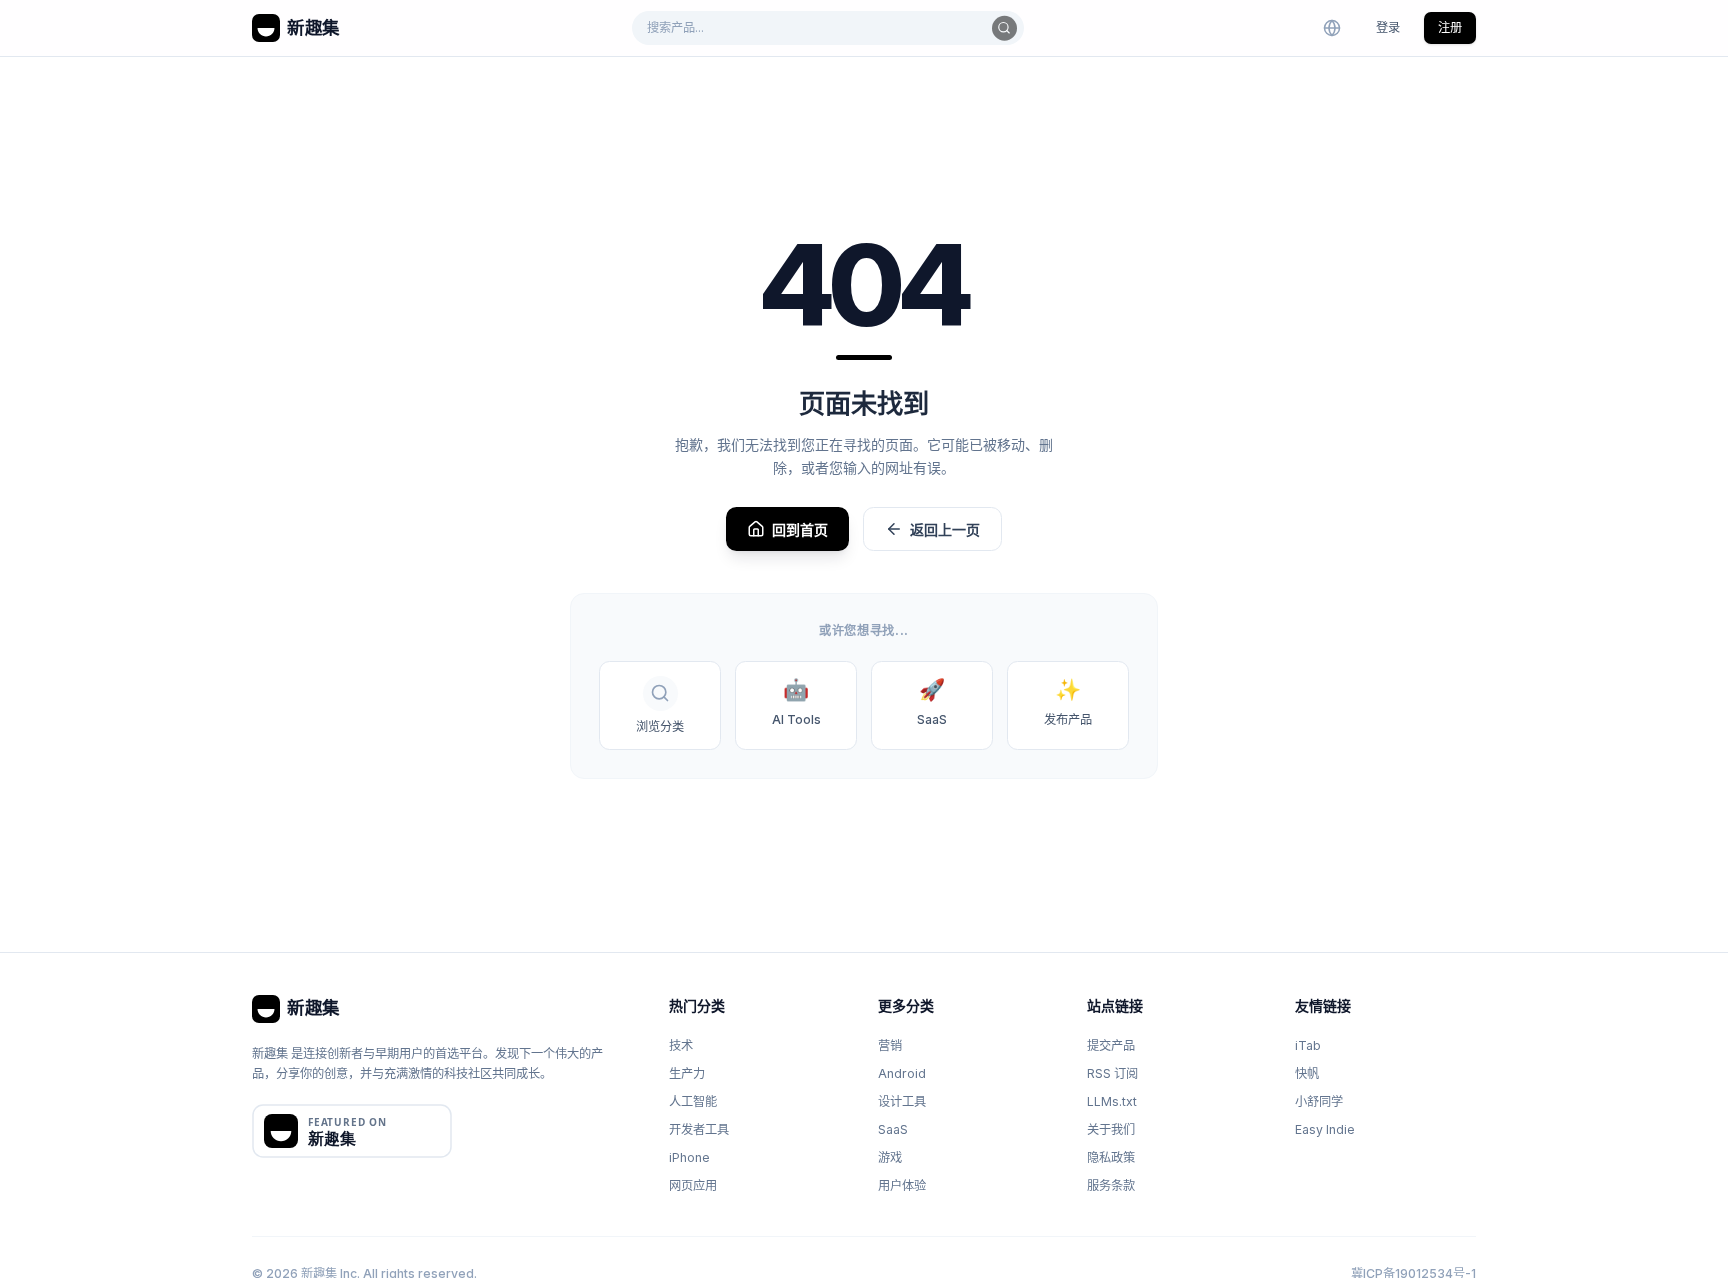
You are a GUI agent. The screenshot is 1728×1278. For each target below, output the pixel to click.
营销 (890, 1045)
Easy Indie (1325, 1129)
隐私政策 (1111, 1157)
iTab (1308, 1045)
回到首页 (800, 529)
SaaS (893, 1129)
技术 (681, 1045)
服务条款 (1111, 1185)
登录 (1388, 27)
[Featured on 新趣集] (352, 1131)
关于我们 (1111, 1129)
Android (902, 1073)
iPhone (689, 1157)
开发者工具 (699, 1129)
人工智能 (693, 1101)
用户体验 (902, 1185)
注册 (1450, 27)
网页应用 (693, 1185)
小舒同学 (1319, 1101)
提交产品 (1111, 1045)
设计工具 (902, 1101)
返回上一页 (945, 529)
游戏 (890, 1157)
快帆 (1307, 1073)
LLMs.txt (1112, 1101)
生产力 (687, 1073)
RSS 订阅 (1112, 1073)
